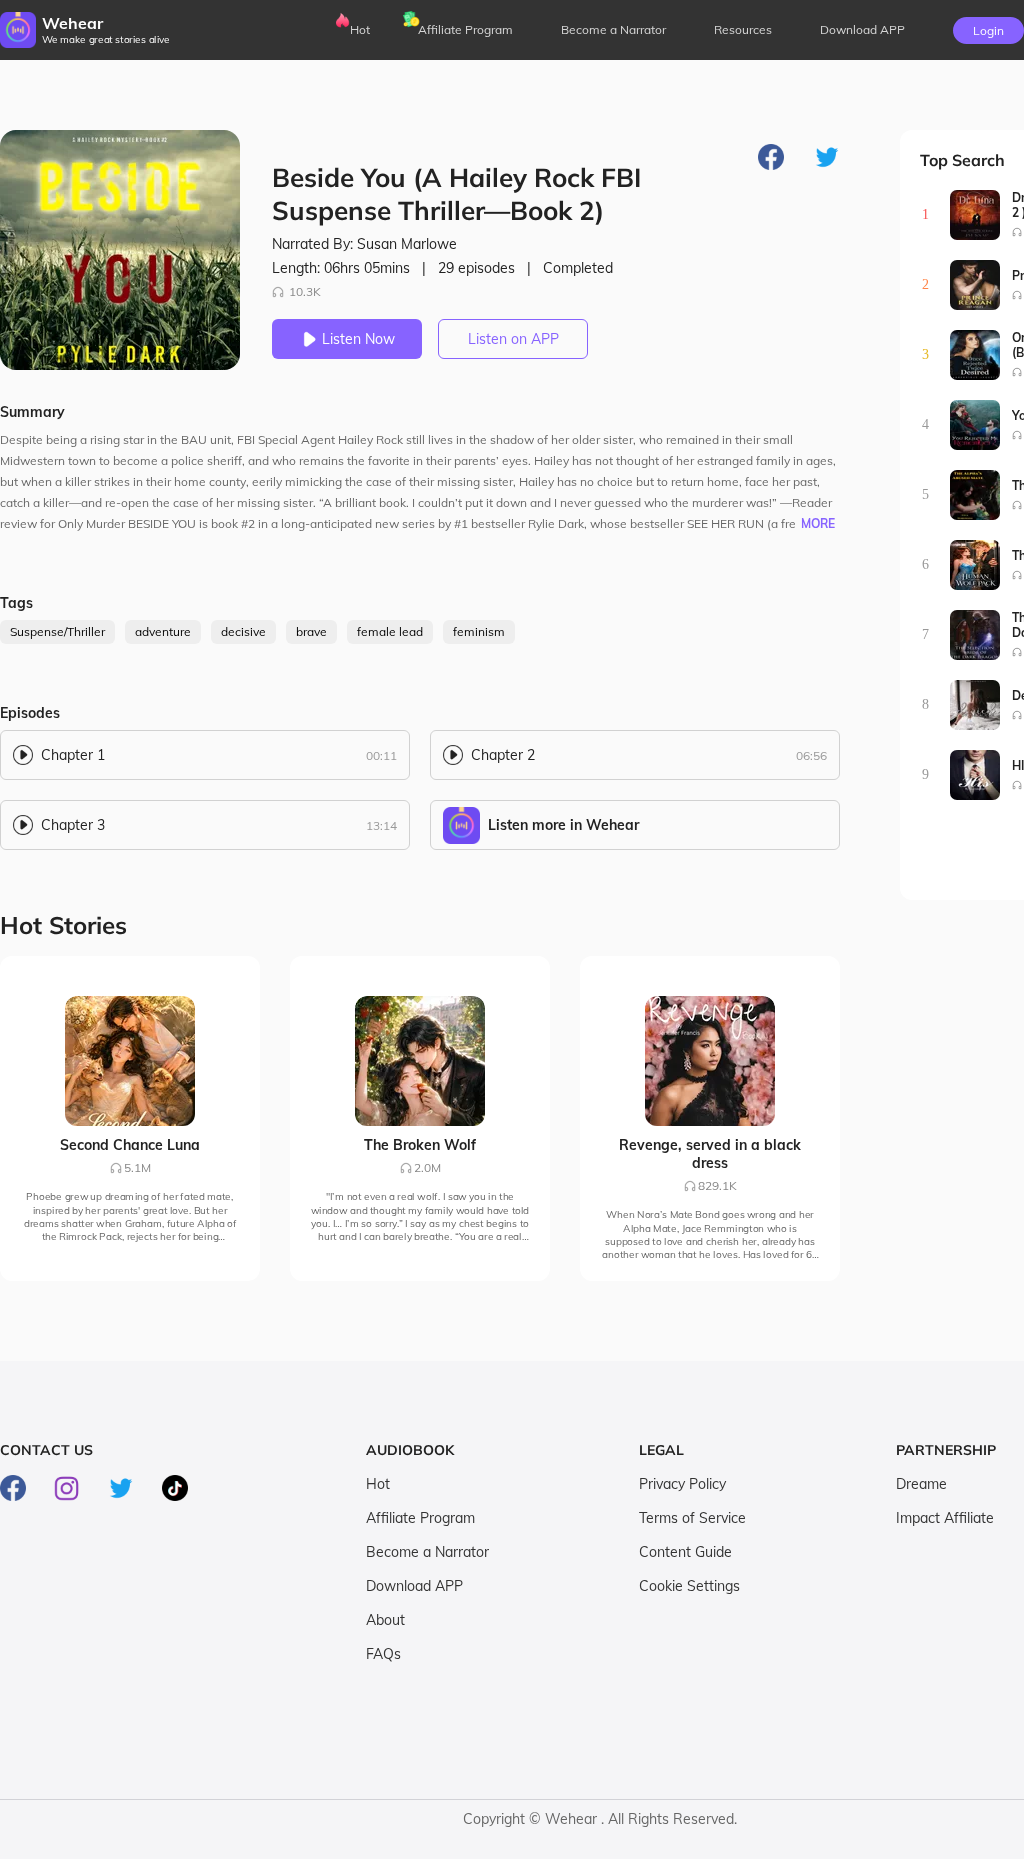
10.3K (305, 291)
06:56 (811, 755)
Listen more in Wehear (563, 825)
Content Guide (685, 1552)
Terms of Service (692, 1518)
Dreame (921, 1484)
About (385, 1620)
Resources (743, 29)
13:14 (381, 825)
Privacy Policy (682, 1484)
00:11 (381, 755)
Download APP (414, 1586)
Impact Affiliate (945, 1518)
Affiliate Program (465, 29)
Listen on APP (513, 339)
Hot (360, 29)
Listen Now (358, 339)
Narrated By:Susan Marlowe (364, 244)
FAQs (383, 1654)
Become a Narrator (613, 29)
